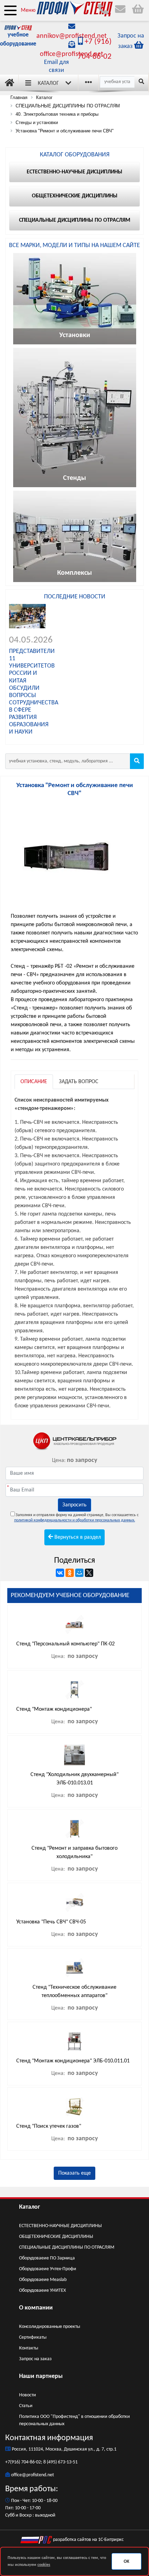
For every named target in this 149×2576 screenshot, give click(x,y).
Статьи (26, 2406)
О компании (36, 2308)
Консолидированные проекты (50, 2327)
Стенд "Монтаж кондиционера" (54, 1709)
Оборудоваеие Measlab (43, 2280)
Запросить (74, 1505)
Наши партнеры (41, 2376)
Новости (28, 2395)
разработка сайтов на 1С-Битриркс (88, 2540)
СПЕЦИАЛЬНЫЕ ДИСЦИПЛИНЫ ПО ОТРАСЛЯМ (67, 2247)
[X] (89, 1573)
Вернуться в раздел (77, 1537)
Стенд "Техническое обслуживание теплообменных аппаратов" (74, 1992)
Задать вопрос (79, 1082)
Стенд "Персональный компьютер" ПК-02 (65, 1644)
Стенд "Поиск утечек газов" (49, 2126)
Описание (34, 1082)
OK (126, 2562)
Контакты (29, 2348)
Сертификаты (33, 2337)
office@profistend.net (72, 54)
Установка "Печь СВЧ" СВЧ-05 (51, 1922)
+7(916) (13, 2462)
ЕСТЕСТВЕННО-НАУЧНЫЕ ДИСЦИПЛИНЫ (60, 2226)
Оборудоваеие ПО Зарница (47, 2258)
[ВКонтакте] (60, 1573)
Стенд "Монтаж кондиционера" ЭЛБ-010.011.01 (73, 2061)
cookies (44, 2565)
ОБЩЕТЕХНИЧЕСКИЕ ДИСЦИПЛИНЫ (56, 2237)
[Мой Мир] (79, 1573)
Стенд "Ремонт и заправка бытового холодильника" (74, 1853)
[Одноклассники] (70, 1573)
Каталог (48, 83)
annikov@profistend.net (72, 36)
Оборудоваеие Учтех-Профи (48, 2269)
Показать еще (74, 2173)
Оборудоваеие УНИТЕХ (42, 2291)
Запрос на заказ (35, 2359)
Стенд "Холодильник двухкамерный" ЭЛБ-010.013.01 (74, 1779)
